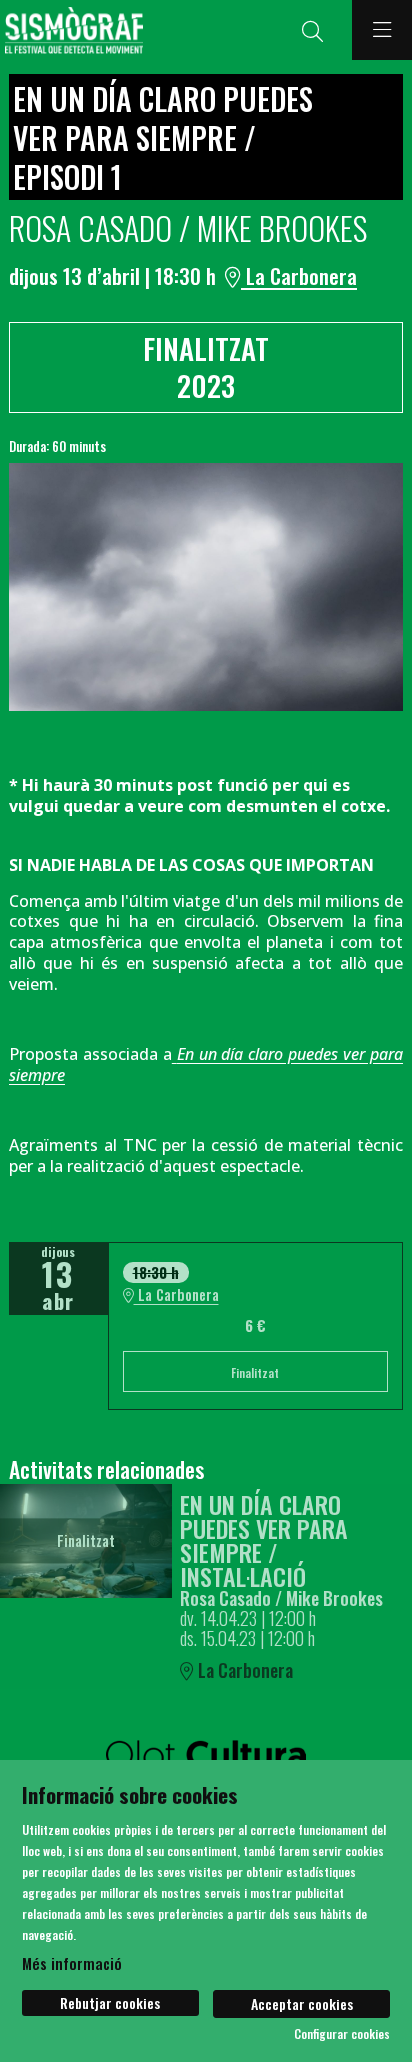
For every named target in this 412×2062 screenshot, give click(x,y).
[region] (206, 587)
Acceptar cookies (302, 2003)
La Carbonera (299, 276)
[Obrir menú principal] (382, 30)
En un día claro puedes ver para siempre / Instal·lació (264, 1540)
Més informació (72, 1963)
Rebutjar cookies (110, 2002)
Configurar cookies (342, 2034)
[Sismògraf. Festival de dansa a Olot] (71, 30)
